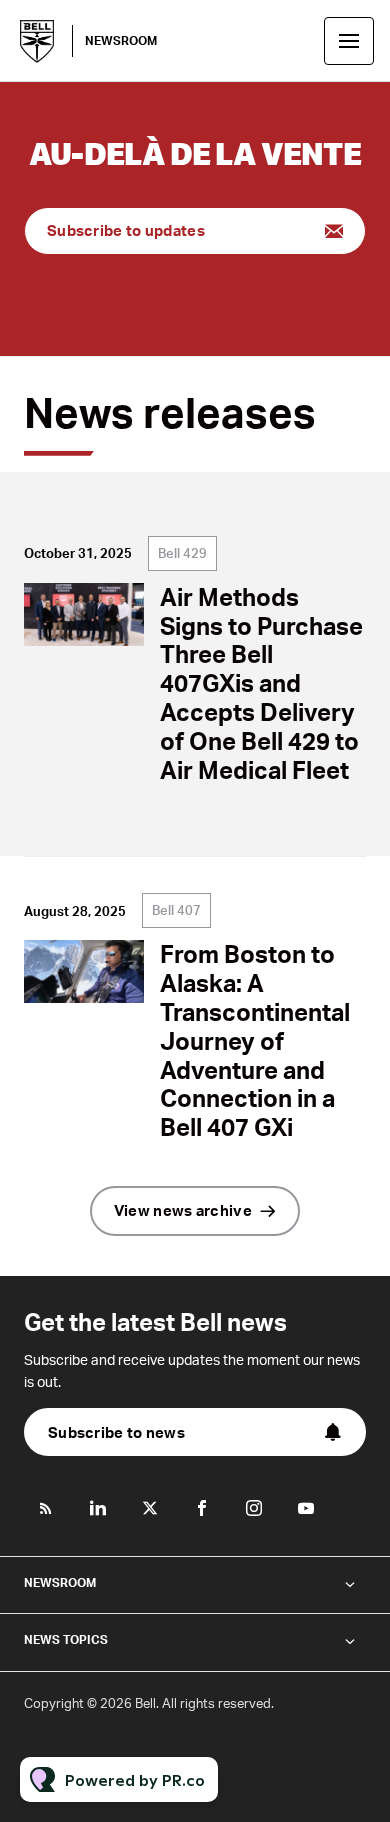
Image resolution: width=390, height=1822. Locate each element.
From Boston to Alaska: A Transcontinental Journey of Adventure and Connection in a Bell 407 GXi (255, 1040)
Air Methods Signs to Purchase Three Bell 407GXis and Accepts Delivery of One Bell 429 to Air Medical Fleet (261, 683)
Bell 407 (176, 910)
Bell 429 (182, 553)
